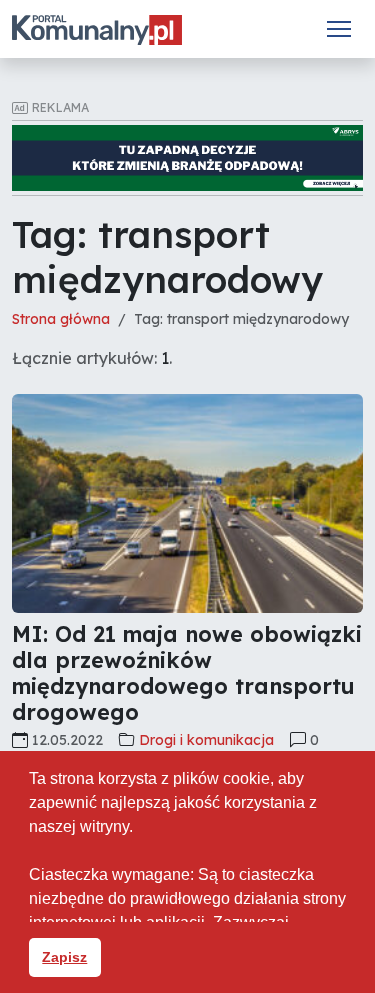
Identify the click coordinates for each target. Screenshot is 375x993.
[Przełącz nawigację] (339, 29)
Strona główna (61, 319)
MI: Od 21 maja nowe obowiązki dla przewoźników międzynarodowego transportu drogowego (187, 672)
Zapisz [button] (64, 957)
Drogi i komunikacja (206, 740)
